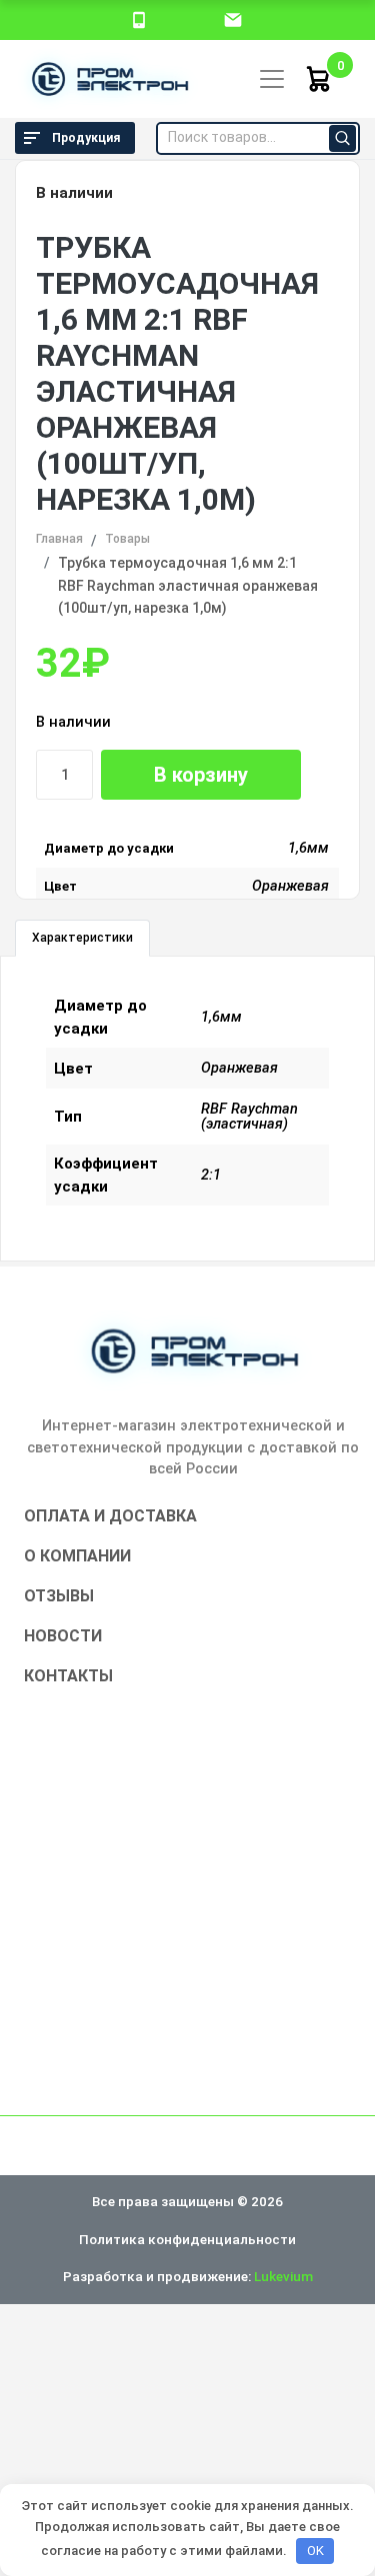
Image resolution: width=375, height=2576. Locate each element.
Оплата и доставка (110, 1516)
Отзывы (59, 1596)
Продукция (86, 138)
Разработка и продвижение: (188, 2276)
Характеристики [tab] (82, 938)
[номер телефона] (139, 19)
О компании (77, 1556)
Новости (63, 1636)
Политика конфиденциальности (187, 2239)
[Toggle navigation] (272, 79)
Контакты (68, 1676)
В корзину (201, 775)
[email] (233, 19)
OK (315, 2551)
